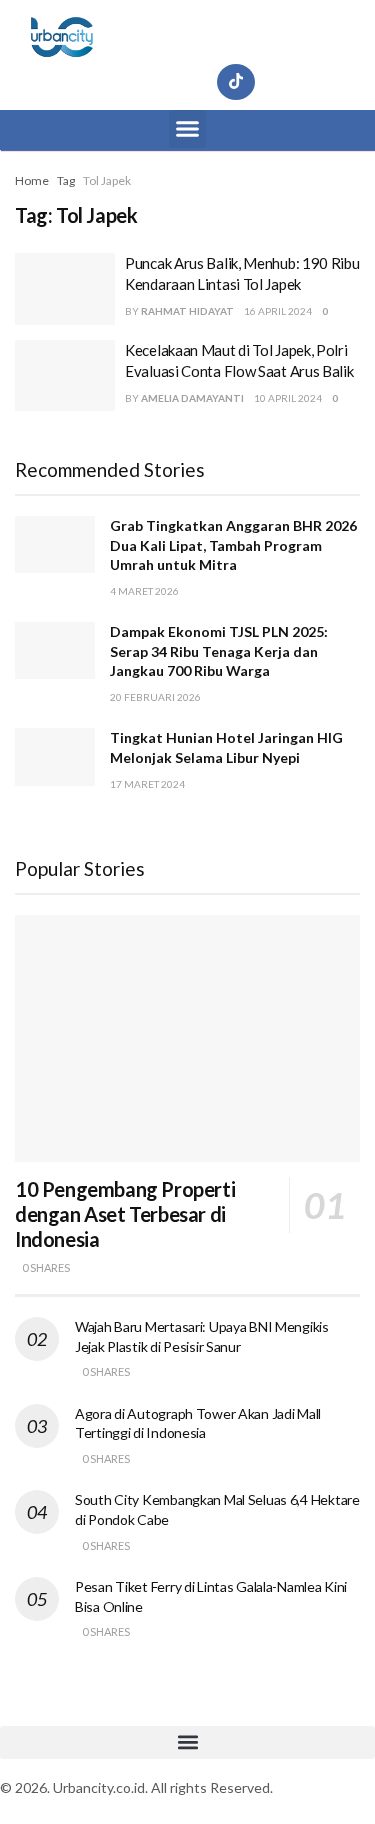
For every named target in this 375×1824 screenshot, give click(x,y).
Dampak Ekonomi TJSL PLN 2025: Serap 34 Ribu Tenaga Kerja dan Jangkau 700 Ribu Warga (219, 651)
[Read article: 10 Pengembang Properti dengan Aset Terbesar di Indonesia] (187, 1038)
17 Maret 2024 (147, 784)
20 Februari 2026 (155, 697)
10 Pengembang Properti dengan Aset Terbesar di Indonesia (125, 1214)
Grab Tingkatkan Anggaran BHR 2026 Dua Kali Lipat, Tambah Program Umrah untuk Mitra (233, 545)
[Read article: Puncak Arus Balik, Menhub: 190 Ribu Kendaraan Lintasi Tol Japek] (65, 289)
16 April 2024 (278, 311)
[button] (188, 129)
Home (32, 180)
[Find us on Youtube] (188, 82)
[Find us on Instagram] (140, 82)
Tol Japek (107, 180)
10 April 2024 (288, 398)
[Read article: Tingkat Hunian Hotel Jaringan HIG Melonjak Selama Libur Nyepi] (55, 756)
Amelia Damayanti (192, 398)
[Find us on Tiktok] (236, 82)
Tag (66, 180)
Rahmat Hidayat (187, 311)
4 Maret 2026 (144, 591)
